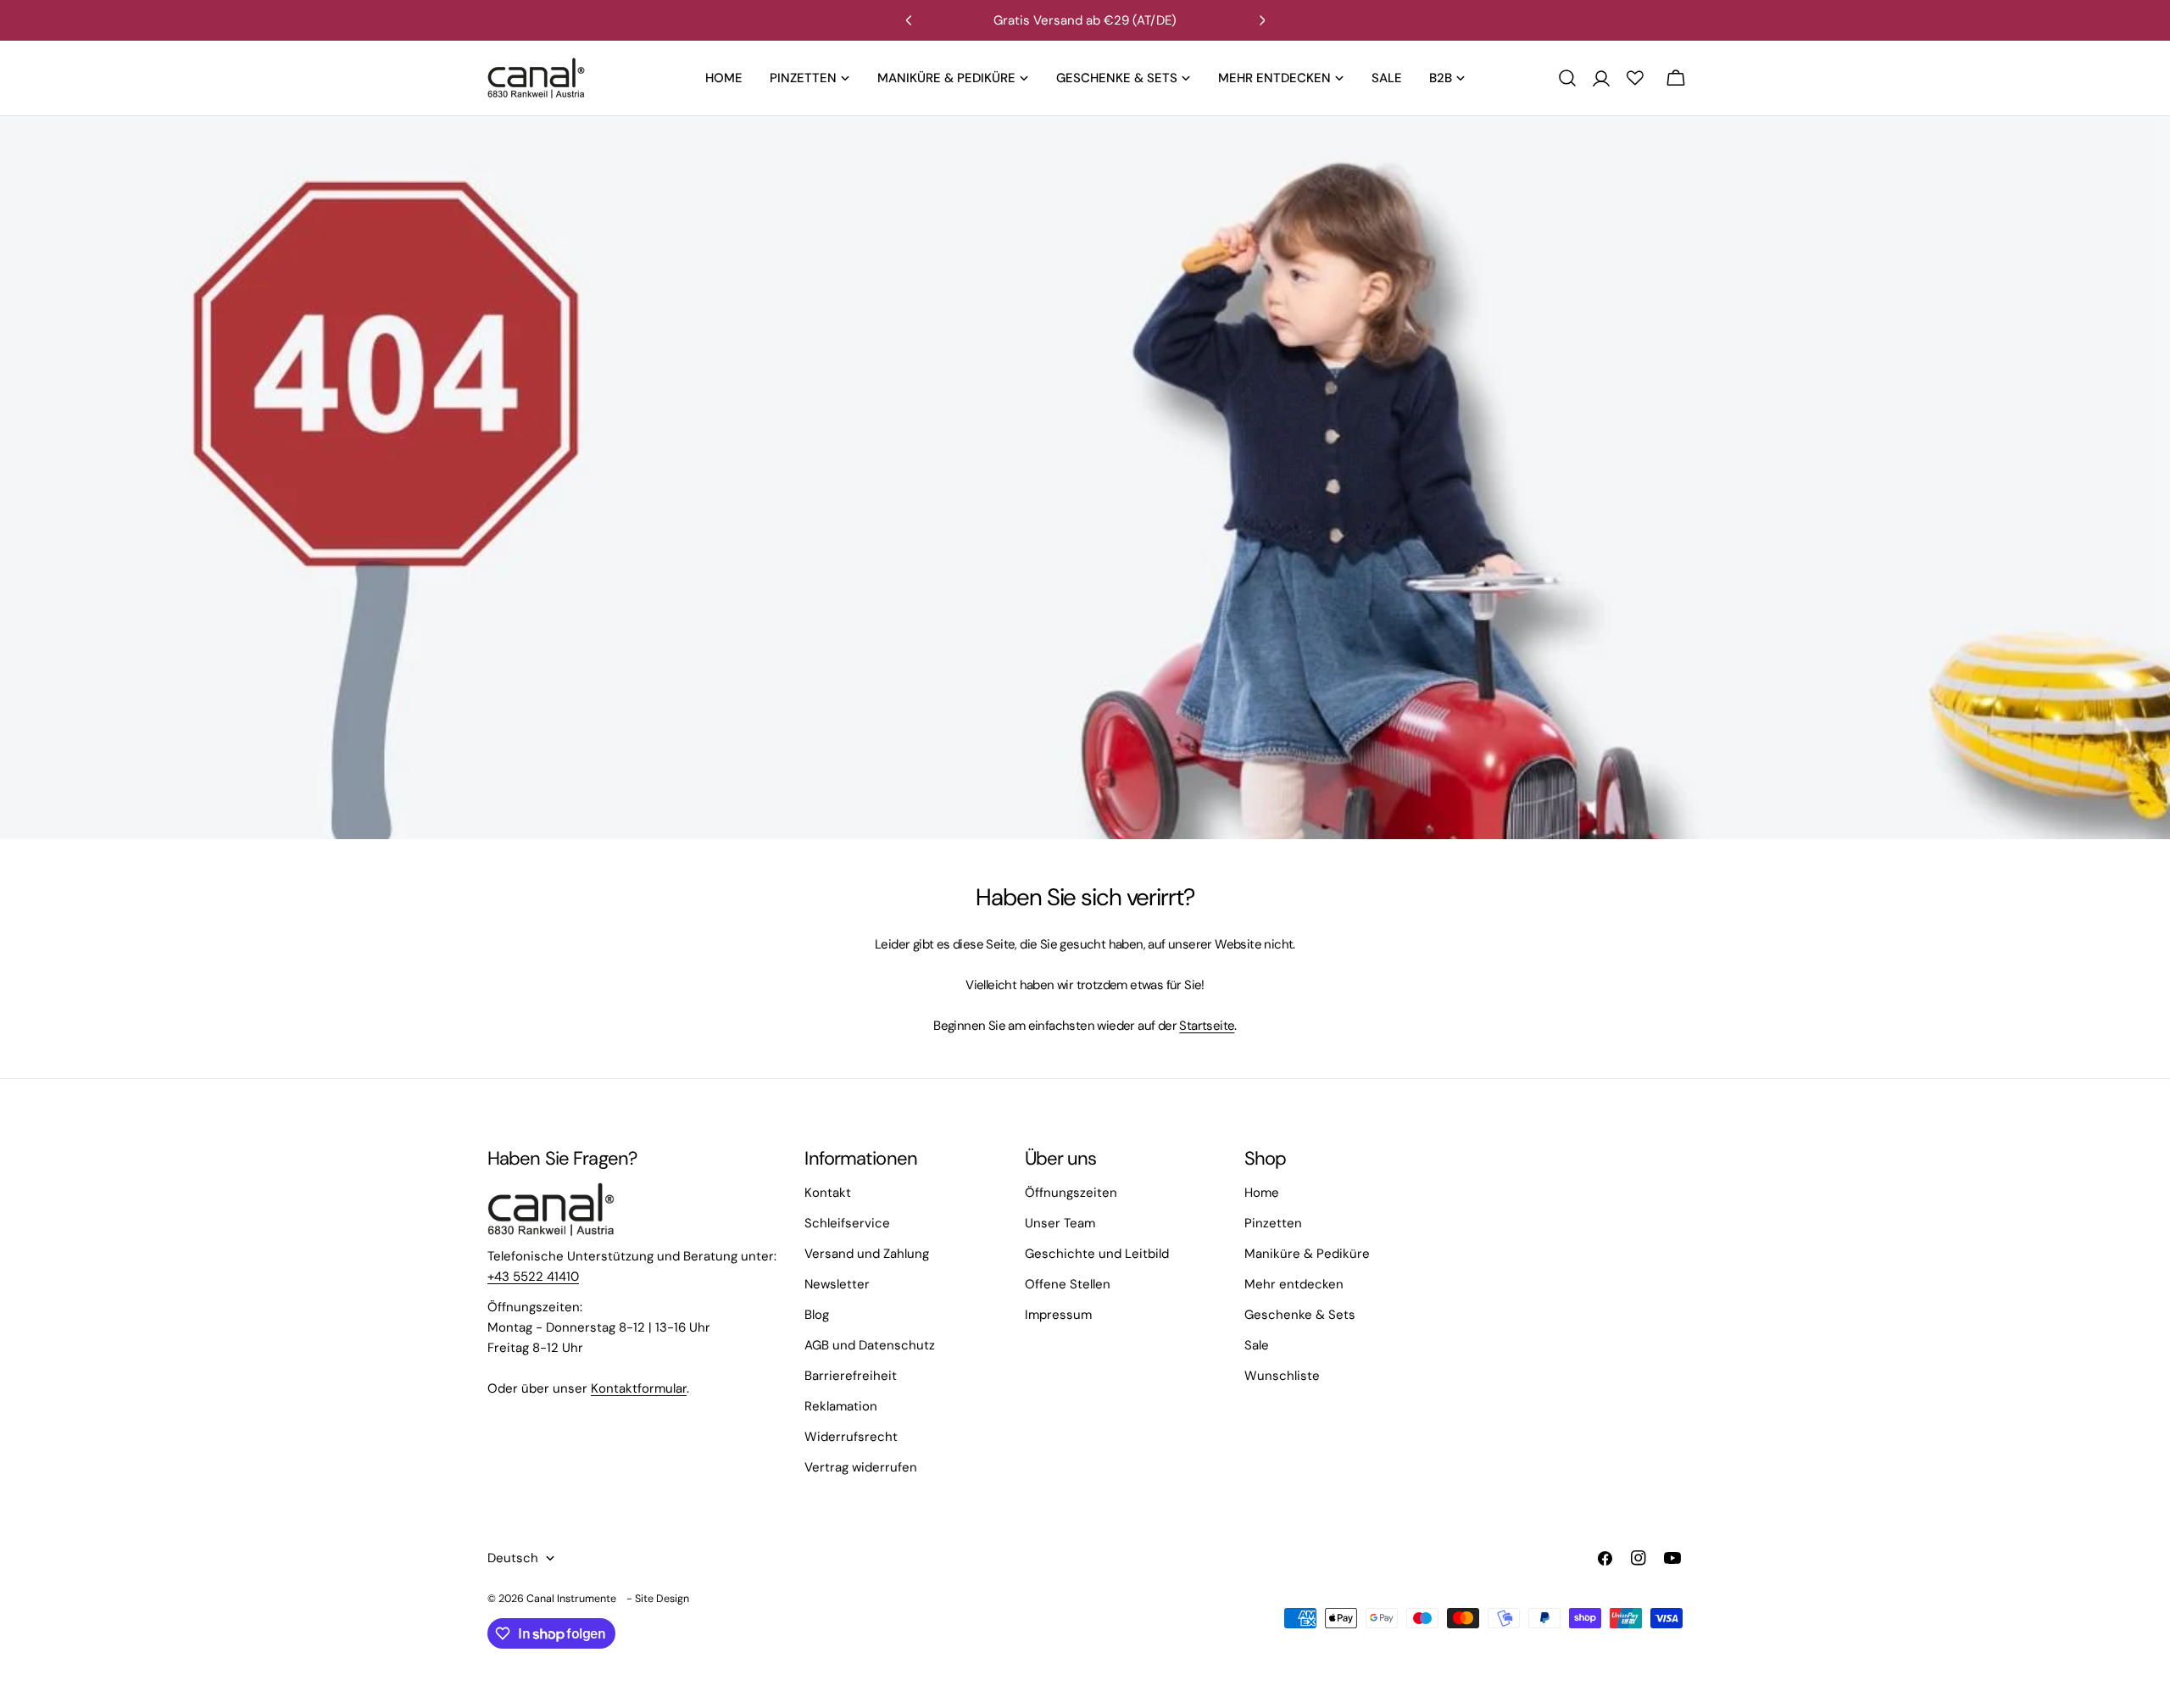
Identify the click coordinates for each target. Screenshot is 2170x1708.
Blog (817, 1315)
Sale (1257, 1345)
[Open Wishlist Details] (1635, 78)
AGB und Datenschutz (870, 1345)
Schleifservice (847, 1223)
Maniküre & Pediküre (1307, 1254)
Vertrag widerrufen (861, 1467)
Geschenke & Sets (1300, 1315)
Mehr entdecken (1294, 1284)
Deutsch (513, 1558)
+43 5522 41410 (533, 1277)
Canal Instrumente (571, 1599)
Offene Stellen (1068, 1284)
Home (1262, 1193)
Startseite (1207, 1026)
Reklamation (841, 1406)
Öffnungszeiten (1071, 1193)
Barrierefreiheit (851, 1376)
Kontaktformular (639, 1388)
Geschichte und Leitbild (1097, 1254)
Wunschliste (1282, 1376)
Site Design (662, 1599)
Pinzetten (1273, 1223)
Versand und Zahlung (867, 1254)
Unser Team (1060, 1223)
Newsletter (837, 1284)
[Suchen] (1567, 78)
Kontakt (828, 1193)
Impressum (1058, 1315)
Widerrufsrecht (851, 1437)
